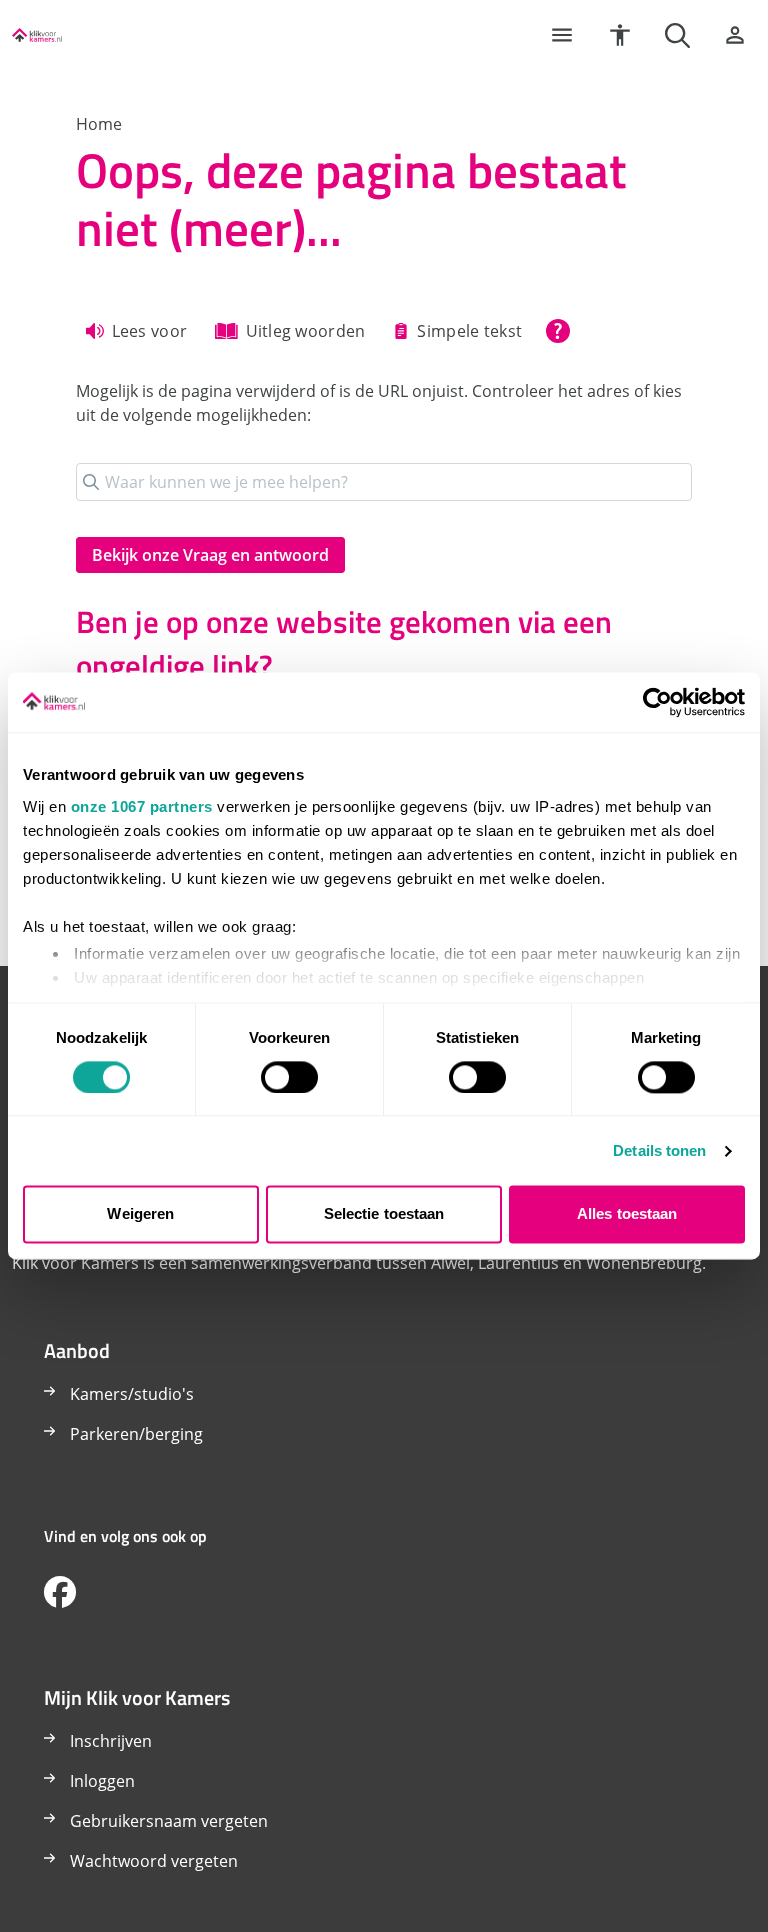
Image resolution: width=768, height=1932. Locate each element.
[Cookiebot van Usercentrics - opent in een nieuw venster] (657, 702)
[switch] (289, 1077)
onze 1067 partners (142, 806)
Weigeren (140, 1214)
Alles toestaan (627, 1214)
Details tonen (659, 1150)
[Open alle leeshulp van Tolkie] (558, 331)
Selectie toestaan (384, 1214)
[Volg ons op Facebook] (60, 1593)
